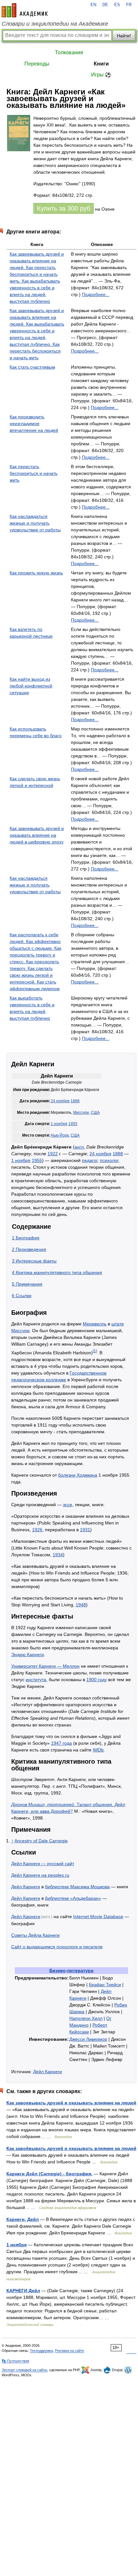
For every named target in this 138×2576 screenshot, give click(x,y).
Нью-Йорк (60, 1135)
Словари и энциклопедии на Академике (55, 24)
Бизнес (57, 1970)
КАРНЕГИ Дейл (23, 2291)
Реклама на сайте (69, 2351)
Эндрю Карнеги (28, 1655)
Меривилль (95, 1324)
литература (80, 1970)
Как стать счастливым (32, 367)
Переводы (37, 64)
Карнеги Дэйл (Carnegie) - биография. (49, 2174)
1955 (73, 1124)
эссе (68, 1505)
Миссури (81, 1113)
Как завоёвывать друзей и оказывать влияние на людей (71, 2148)
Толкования (69, 52)
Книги (101, 64)
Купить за (64, 208)
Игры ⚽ (101, 75)
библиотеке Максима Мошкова (77, 1887)
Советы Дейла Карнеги (35, 1935)
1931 (85, 1530)
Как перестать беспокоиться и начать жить (34, 473)
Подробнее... (96, 294)
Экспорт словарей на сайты (24, 2370)
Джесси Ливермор (88, 2039)
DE (105, 5)
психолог (109, 1160)
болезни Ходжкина (78, 1475)
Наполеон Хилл (86, 2018)
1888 (75, 1101)
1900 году (97, 1680)
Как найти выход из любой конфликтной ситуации (31, 686)
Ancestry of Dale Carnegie (41, 1841)
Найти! (124, 36)
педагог (90, 1160)
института (36, 1680)
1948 (81, 1605)
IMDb (98, 1750)
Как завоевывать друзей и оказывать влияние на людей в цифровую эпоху (37, 835)
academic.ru (25, 10)
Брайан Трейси (105, 1985)
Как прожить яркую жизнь (36, 573)
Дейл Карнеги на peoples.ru (40, 1875)
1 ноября (59, 1124)
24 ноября (60, 1101)
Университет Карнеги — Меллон (45, 1666)
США (95, 1113)
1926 (37, 1530)
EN (93, 5)
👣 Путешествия (15, 2361)
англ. (80, 1147)
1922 (53, 1154)
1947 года (61, 1743)
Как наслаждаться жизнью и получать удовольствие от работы (35, 523)
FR (129, 5)
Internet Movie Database (98, 1917)
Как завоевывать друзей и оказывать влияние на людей (71, 2103)
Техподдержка (41, 2351)
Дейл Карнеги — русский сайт (43, 1864)
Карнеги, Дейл (23, 2219)
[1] (95, 1351)
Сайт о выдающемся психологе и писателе (57, 1947)
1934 (58, 1555)
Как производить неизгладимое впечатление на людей (34, 424)
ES (117, 5)
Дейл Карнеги (26, 1887)
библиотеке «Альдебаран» (73, 1898)
